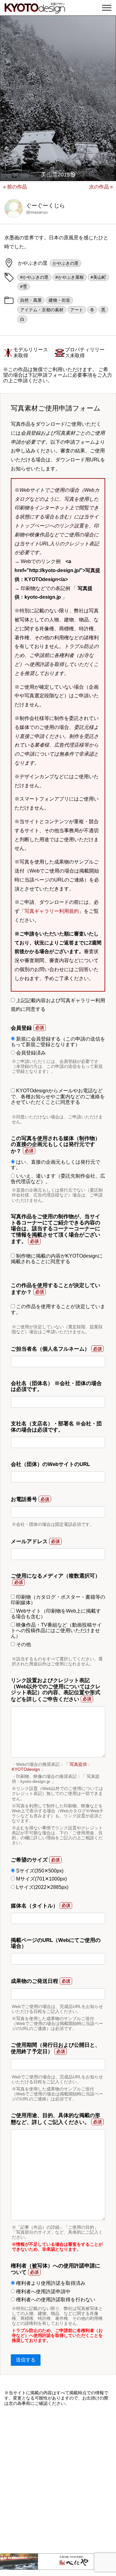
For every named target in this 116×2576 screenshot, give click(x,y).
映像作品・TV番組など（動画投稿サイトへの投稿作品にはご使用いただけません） (56, 1631)
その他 (23, 1644)
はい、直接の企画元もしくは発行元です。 (56, 1165)
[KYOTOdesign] (35, 10)
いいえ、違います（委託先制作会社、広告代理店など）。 (58, 1179)
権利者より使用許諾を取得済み (50, 2283)
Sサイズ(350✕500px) (39, 1871)
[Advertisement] (58, 2480)
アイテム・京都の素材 (42, 310)
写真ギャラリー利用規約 (52, 911)
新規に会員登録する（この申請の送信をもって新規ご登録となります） (58, 1042)
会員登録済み (30, 1053)
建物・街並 (59, 300)
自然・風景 (31, 300)
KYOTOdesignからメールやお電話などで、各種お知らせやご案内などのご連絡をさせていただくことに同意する (58, 1096)
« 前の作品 (15, 187)
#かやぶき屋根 (70, 277)
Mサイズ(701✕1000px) (41, 1879)
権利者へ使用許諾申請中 (43, 2292)
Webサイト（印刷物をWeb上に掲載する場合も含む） (56, 1614)
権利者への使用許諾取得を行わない (55, 2300)
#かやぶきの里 (34, 277)
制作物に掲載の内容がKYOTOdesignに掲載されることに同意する (57, 1259)
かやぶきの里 (66, 263)
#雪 (24, 286)
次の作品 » (101, 187)
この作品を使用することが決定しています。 (58, 1309)
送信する (26, 2360)
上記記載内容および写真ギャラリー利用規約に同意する (58, 1005)
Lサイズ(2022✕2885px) (42, 1887)
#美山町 (98, 277)
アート (77, 310)
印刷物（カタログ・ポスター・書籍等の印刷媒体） (58, 1600)
